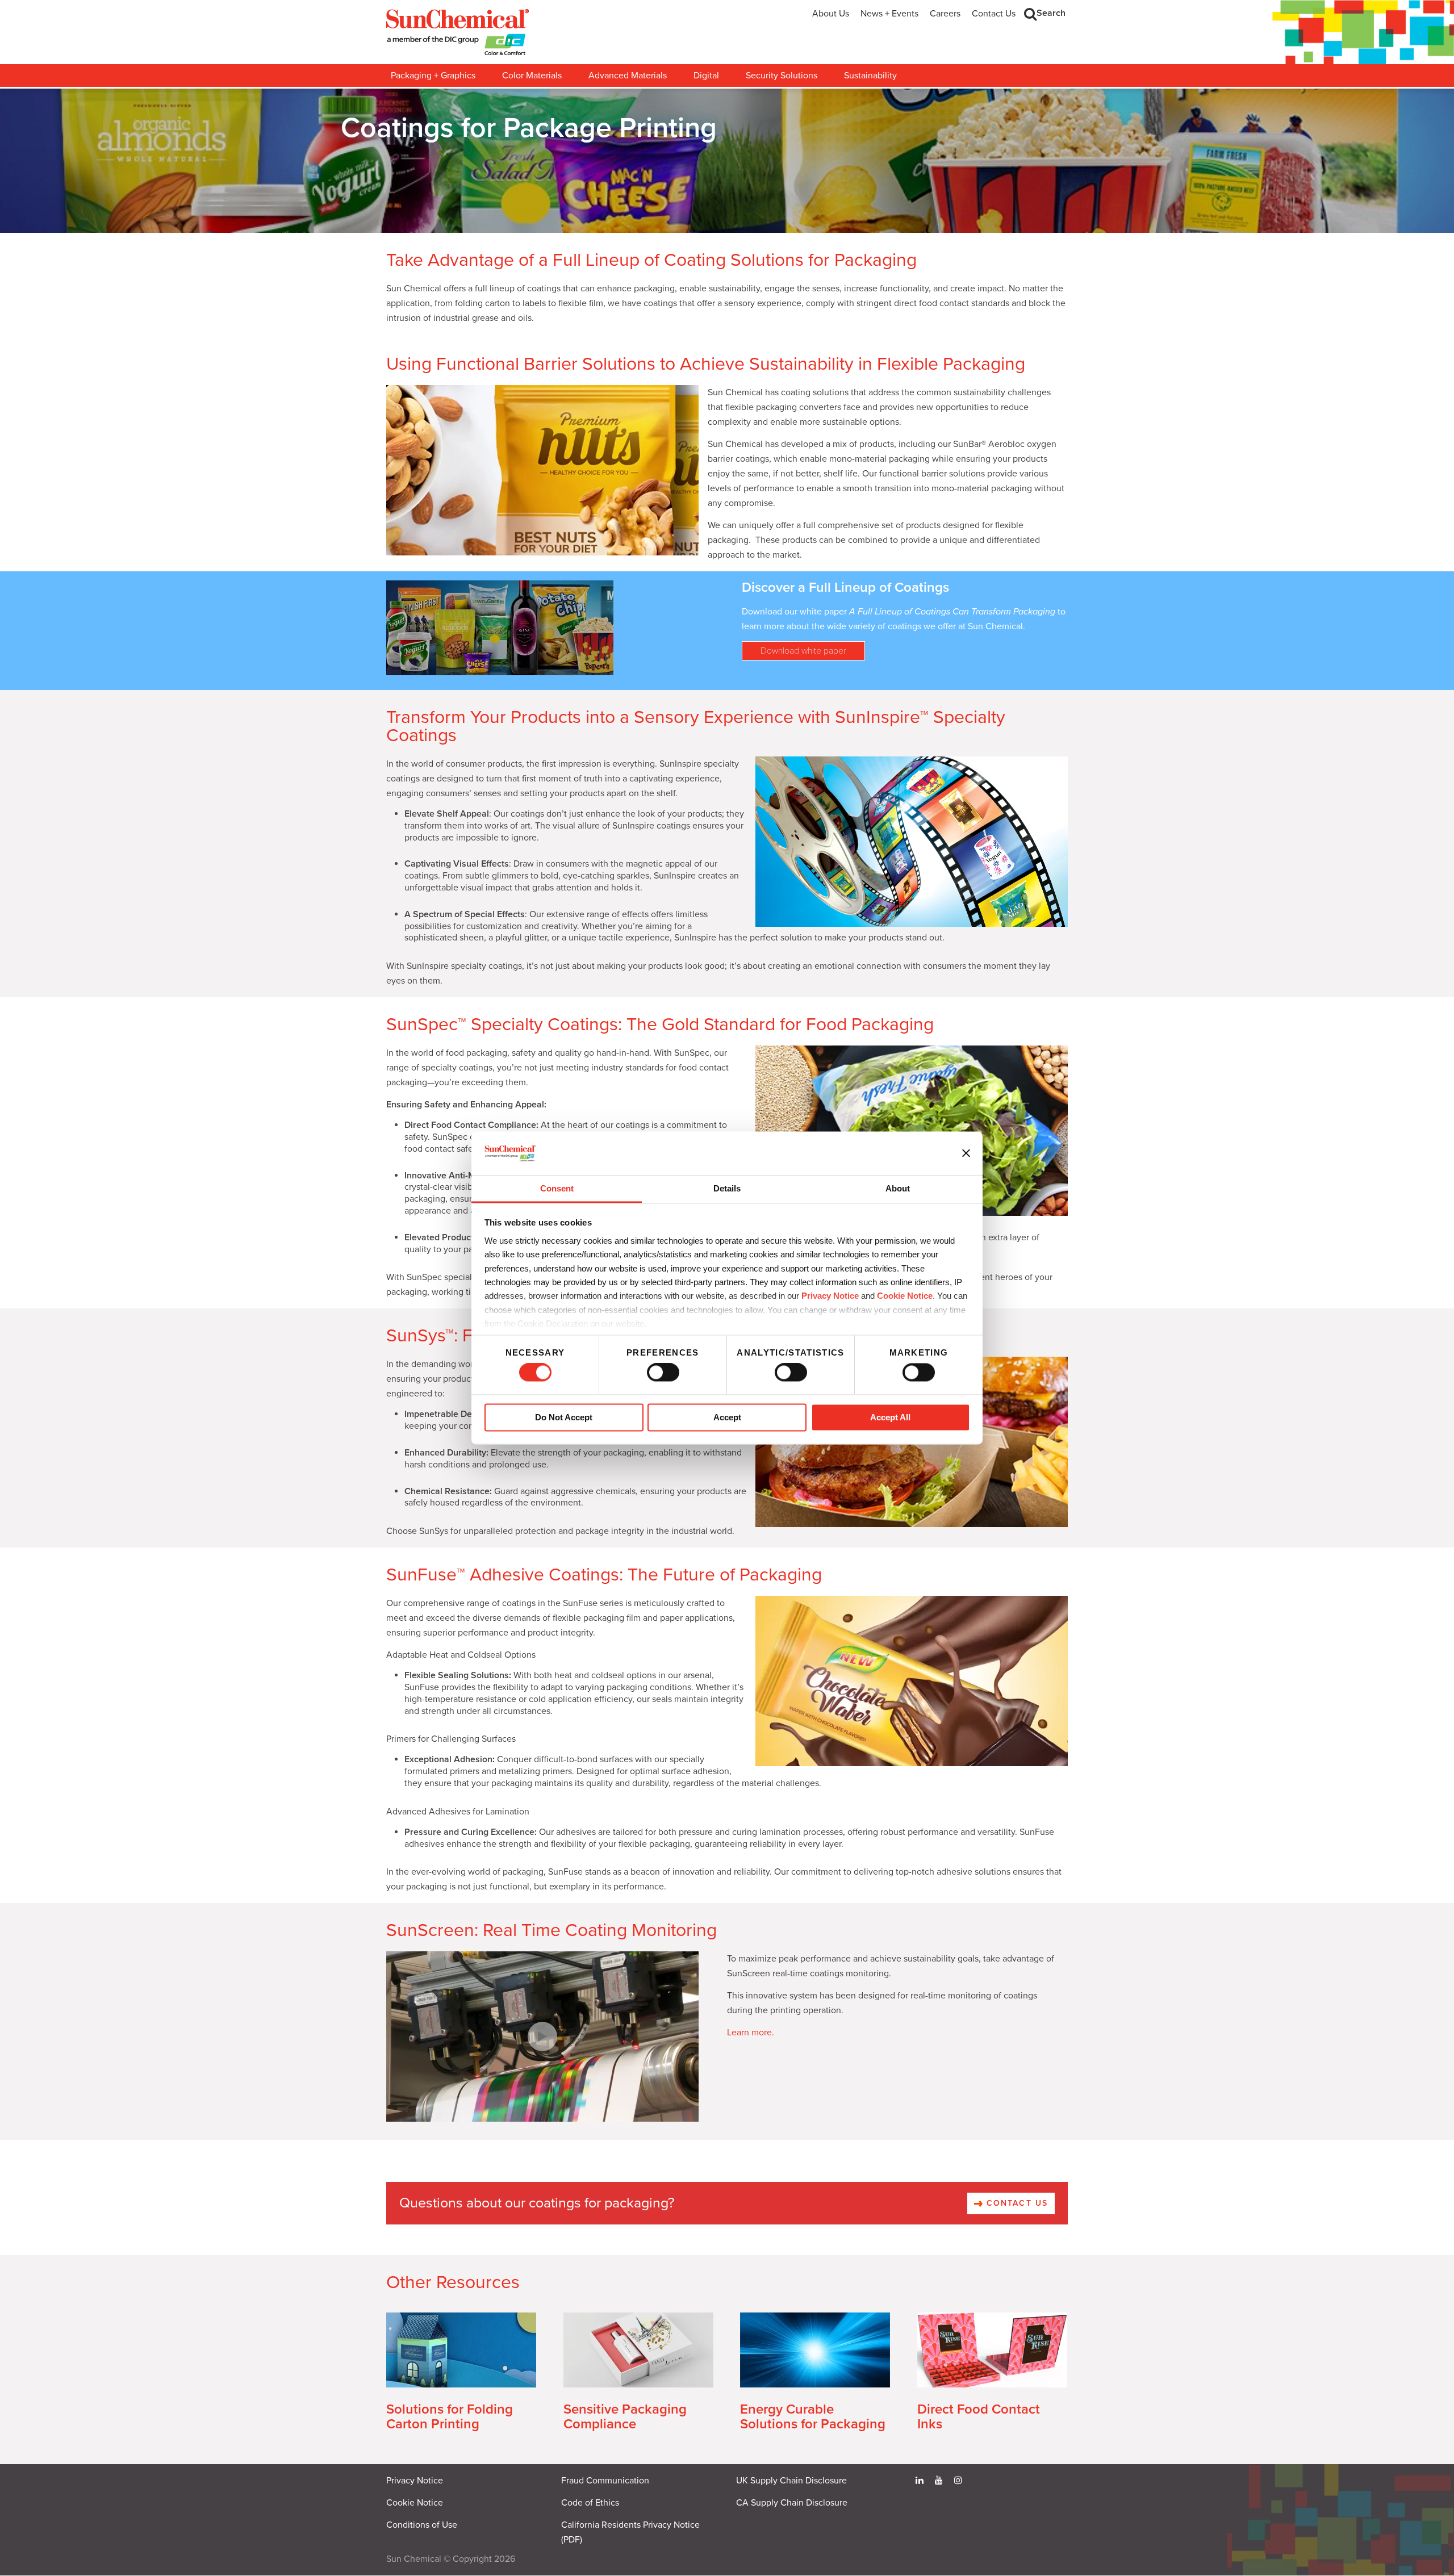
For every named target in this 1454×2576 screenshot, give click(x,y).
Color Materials (532, 76)
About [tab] (898, 1188)
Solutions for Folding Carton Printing (450, 2417)
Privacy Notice (830, 1296)
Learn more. (751, 2033)
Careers (945, 14)
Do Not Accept (564, 1417)
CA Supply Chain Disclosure (792, 2503)
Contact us (1016, 2203)
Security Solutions (782, 76)
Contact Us (994, 14)
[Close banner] (966, 1153)
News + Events (889, 14)
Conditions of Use (422, 2525)
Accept (727, 1417)
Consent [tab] (557, 1188)
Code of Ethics (590, 2503)
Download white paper (803, 651)
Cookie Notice (415, 2503)
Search (1051, 13)
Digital (706, 76)
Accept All (890, 1417)
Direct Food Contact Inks (979, 2417)
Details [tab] (727, 1188)
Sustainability (870, 76)
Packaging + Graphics (433, 76)
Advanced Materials (628, 76)
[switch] (663, 1373)
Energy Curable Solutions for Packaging (813, 2417)
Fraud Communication (605, 2481)
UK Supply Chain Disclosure (791, 2481)
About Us (831, 14)
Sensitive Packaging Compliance (625, 2417)
